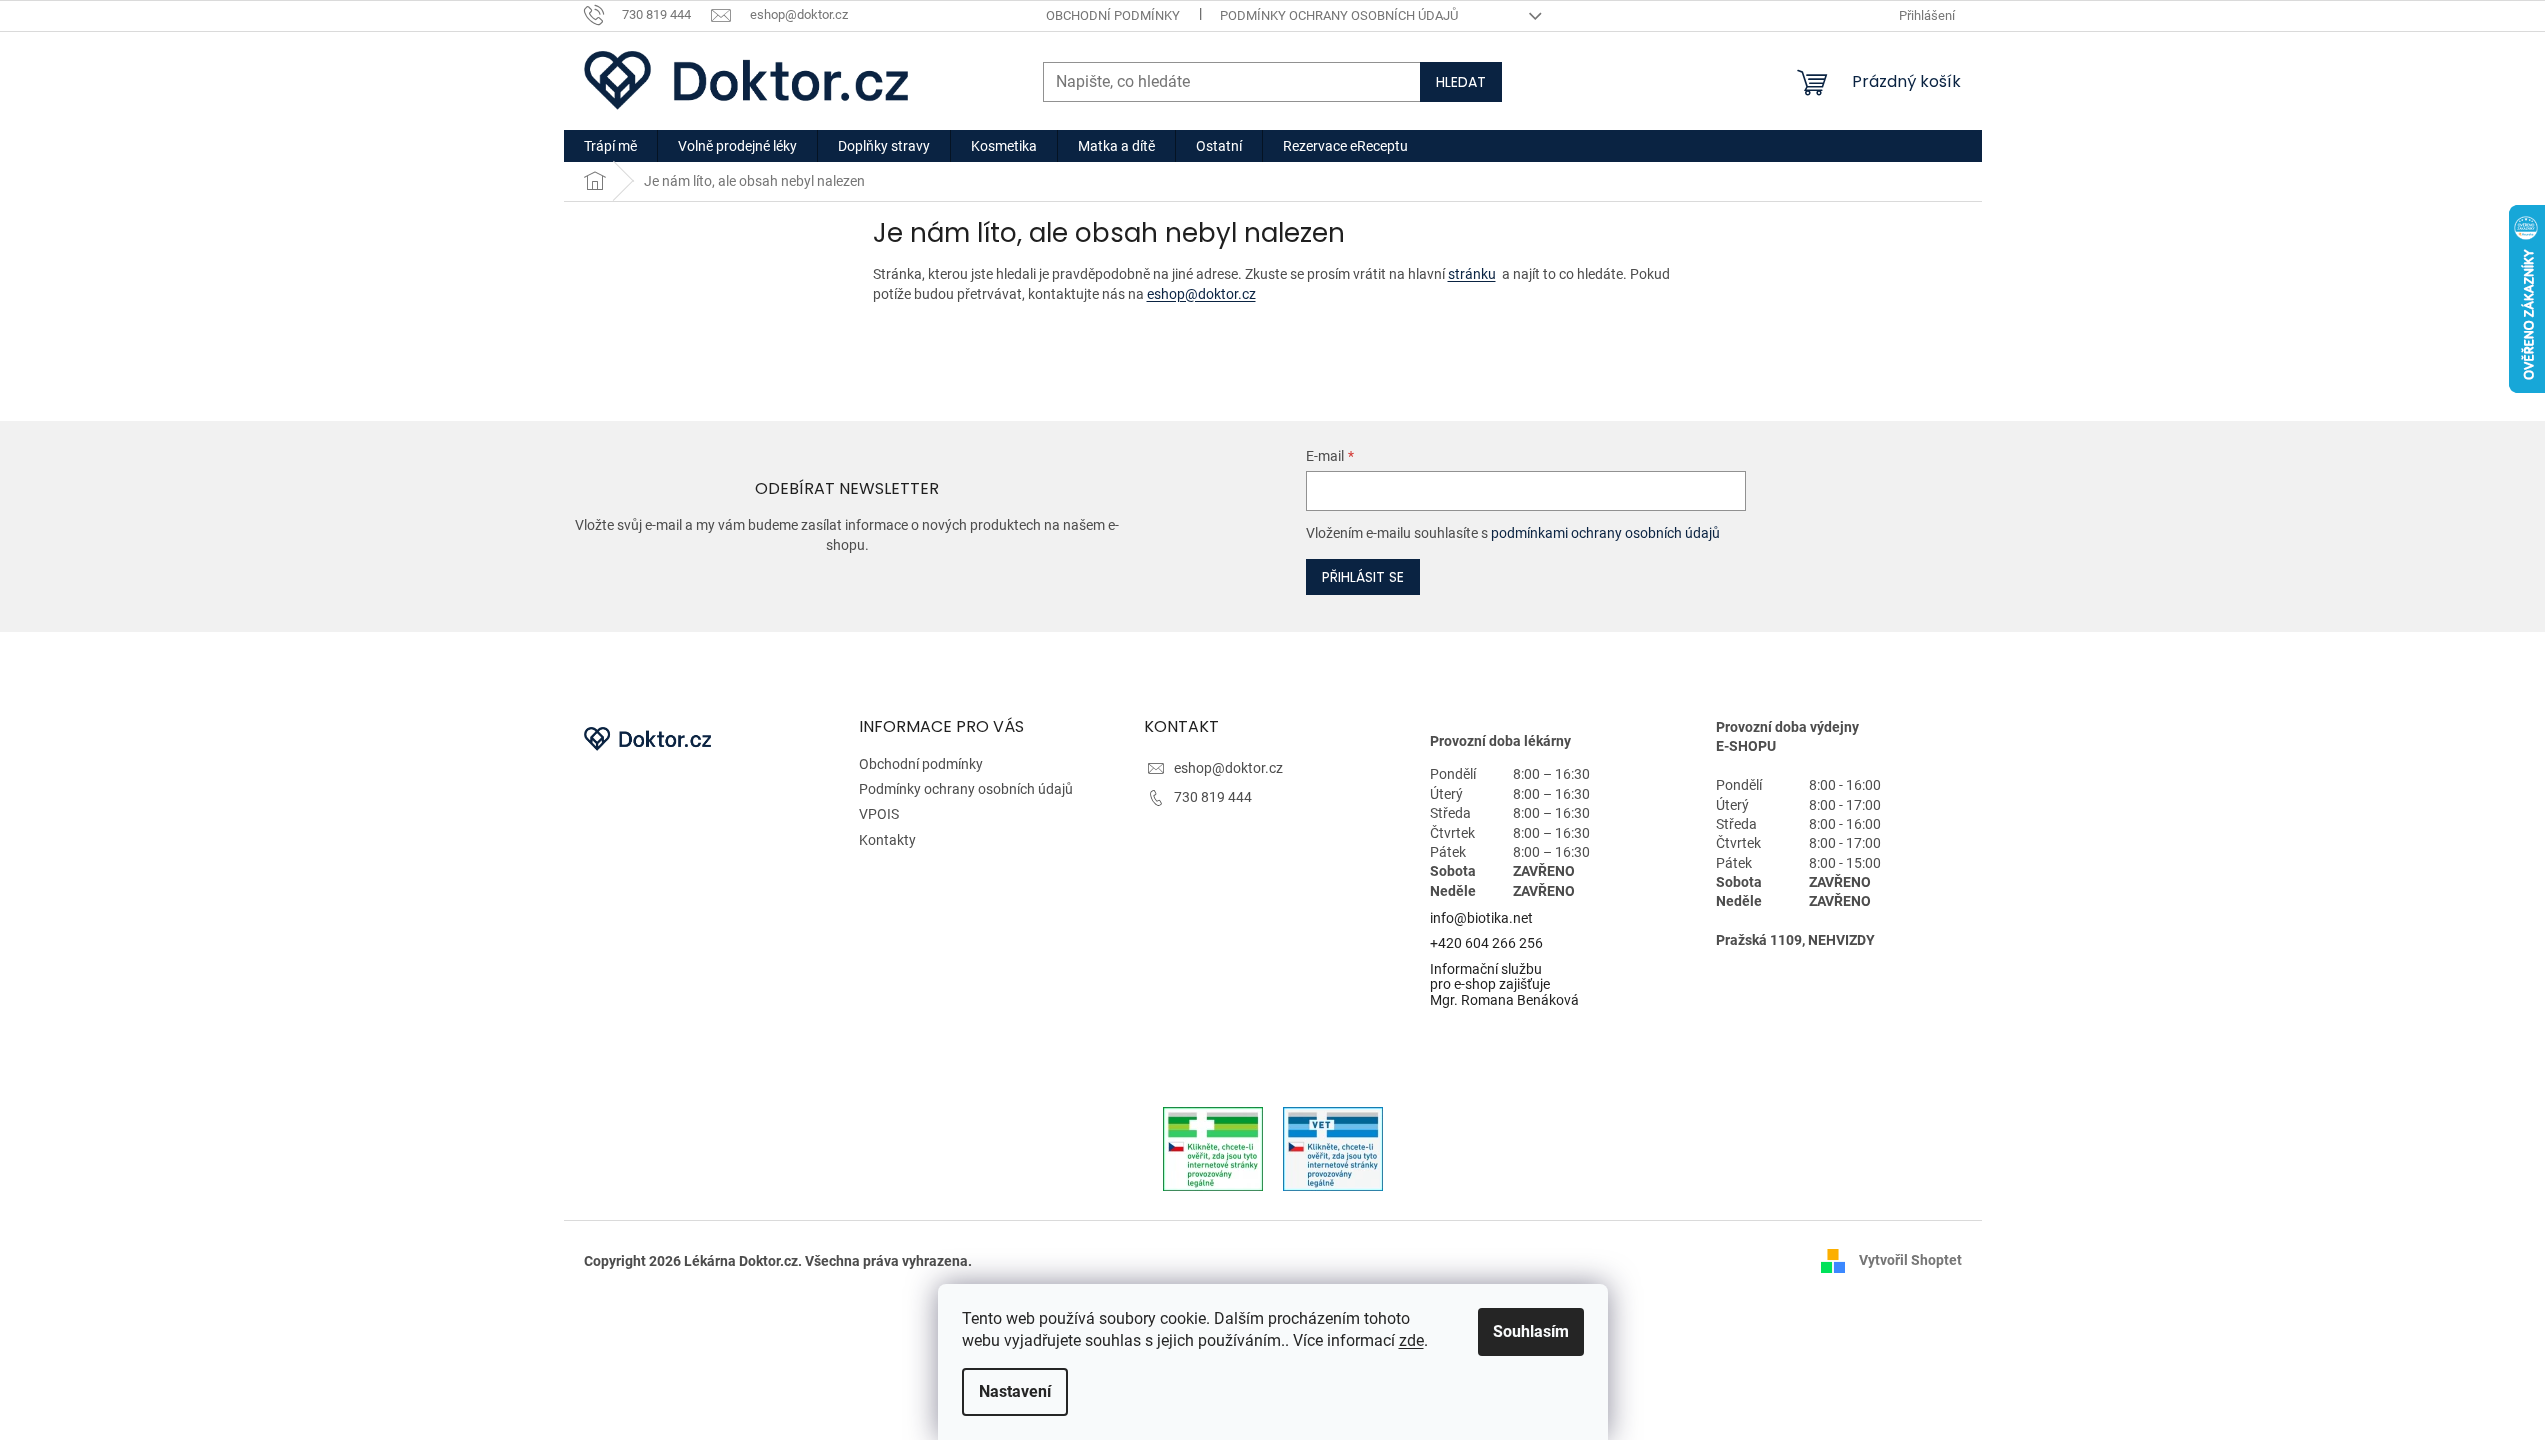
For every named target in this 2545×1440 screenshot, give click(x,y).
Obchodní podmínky (1113, 15)
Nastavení (1015, 1391)
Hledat (1461, 82)
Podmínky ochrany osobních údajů (1339, 15)
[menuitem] (610, 146)
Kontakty (887, 840)
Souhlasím (1531, 1331)
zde (1411, 1340)
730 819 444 (1213, 797)
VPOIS (879, 814)
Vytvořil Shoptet (1910, 1260)
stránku (1472, 274)
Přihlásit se (1363, 577)
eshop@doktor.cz (1201, 294)
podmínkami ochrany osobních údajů (1605, 533)
